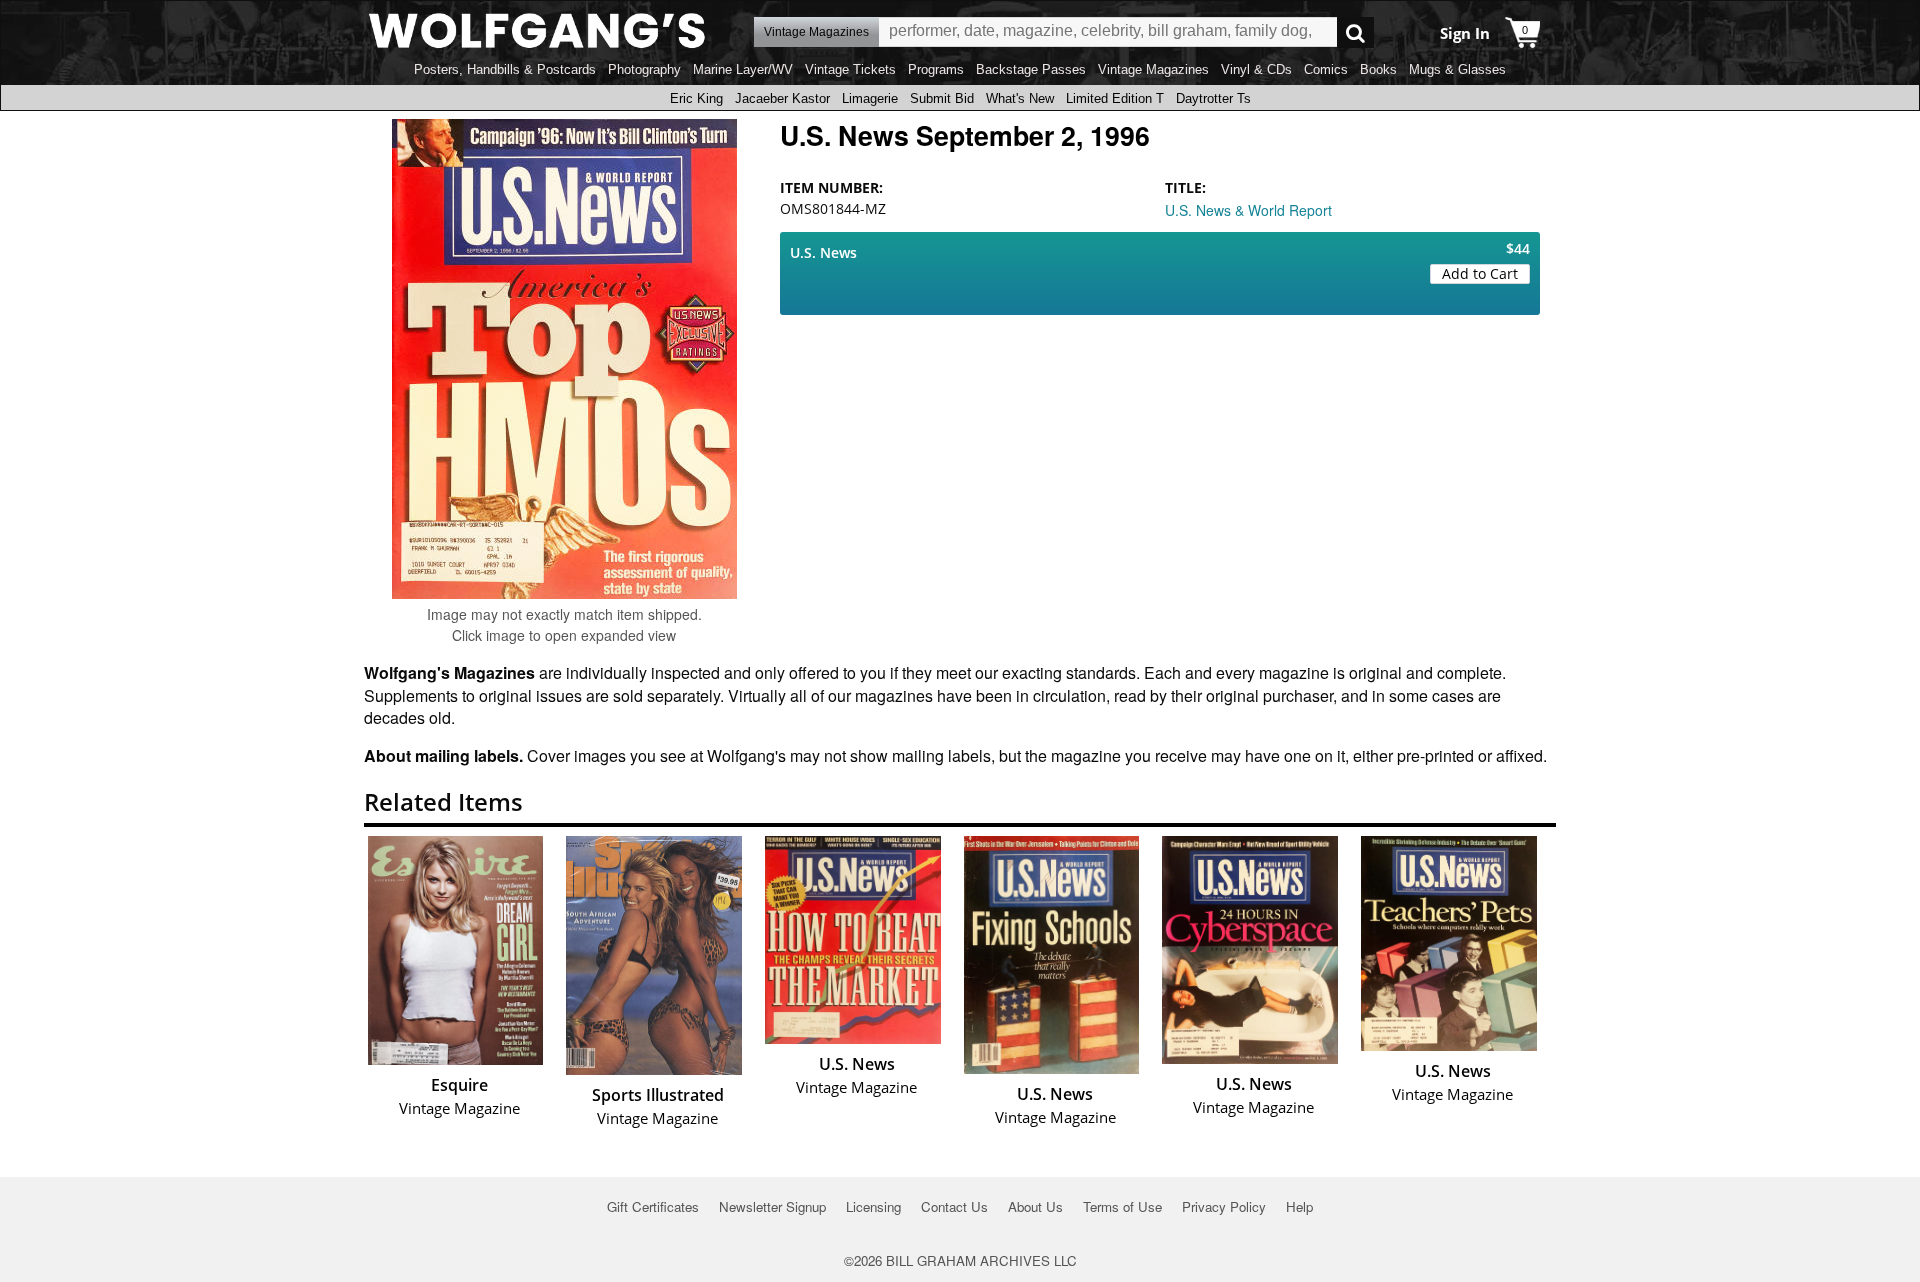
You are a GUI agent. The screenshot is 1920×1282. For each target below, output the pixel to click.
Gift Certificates (653, 1206)
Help (1299, 1206)
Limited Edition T (1115, 98)
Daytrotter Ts (1213, 98)
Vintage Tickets (850, 69)
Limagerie (870, 98)
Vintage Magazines (1153, 69)
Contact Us (954, 1206)
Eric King (696, 98)
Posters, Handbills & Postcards (505, 69)
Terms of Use (1122, 1206)
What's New (1020, 98)
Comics (1326, 69)
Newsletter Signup (772, 1206)
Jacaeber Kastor (782, 98)
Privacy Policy (1224, 1206)
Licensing (873, 1206)
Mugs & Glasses (1457, 69)
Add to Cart (1480, 273)
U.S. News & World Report (1248, 210)
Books (1378, 69)
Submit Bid (942, 98)
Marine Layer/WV (743, 69)
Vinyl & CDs (1256, 69)
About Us (1035, 1206)
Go (1355, 32)
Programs (936, 69)
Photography (644, 69)
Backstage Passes (1031, 69)
